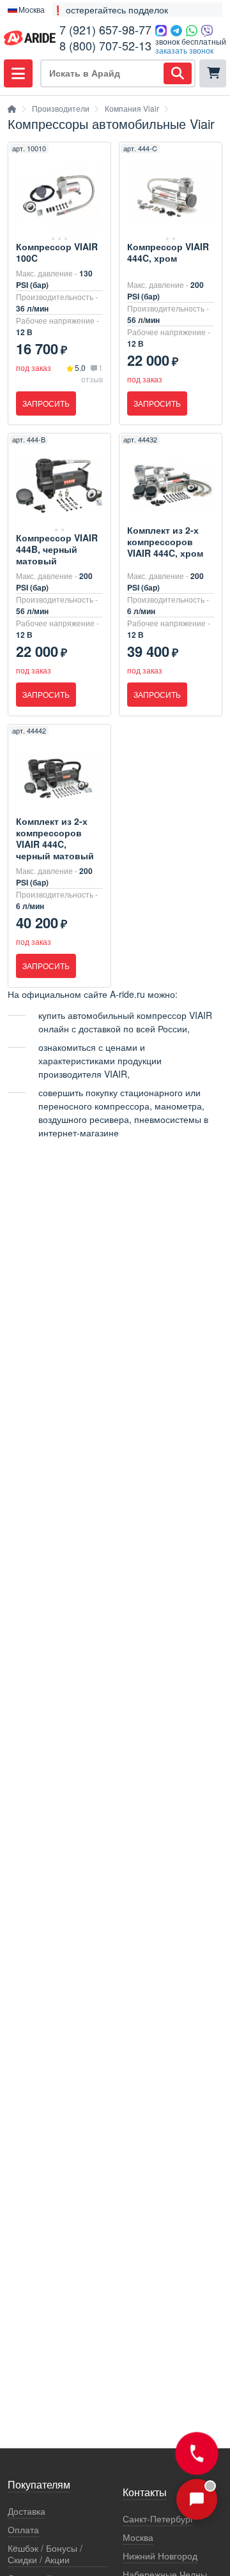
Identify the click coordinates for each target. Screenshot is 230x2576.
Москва (138, 2537)
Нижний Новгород (160, 2556)
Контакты (145, 2493)
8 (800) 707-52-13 (105, 45)
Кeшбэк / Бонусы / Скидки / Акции (45, 2554)
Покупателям (39, 2485)
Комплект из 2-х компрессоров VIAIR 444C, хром (165, 541)
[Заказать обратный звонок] (197, 2453)
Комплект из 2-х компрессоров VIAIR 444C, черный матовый (55, 838)
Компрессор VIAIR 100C (57, 252)
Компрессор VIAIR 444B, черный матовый (57, 549)
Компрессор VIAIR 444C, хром (168, 252)
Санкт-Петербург (158, 2519)
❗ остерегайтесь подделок (110, 10)
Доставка (27, 2511)
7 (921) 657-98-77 (105, 29)
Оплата (23, 2530)
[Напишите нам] (197, 2499)
